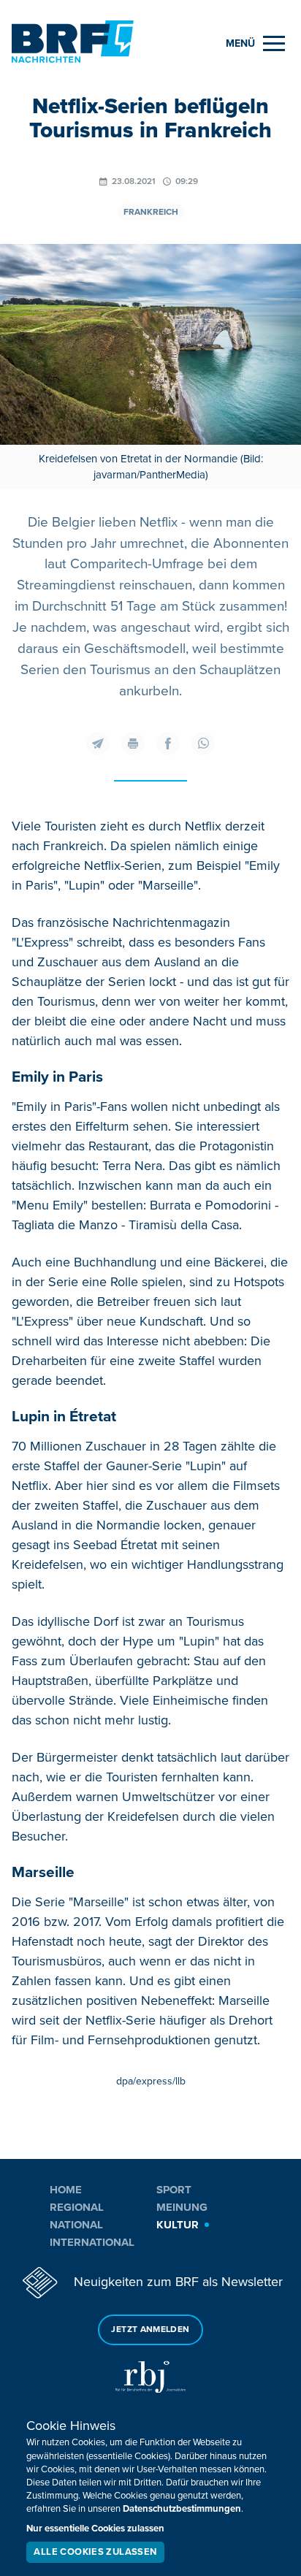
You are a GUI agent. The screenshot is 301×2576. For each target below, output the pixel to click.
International (92, 2242)
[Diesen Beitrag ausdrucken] (133, 744)
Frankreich (151, 212)
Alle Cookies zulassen (95, 2552)
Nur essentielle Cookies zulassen (95, 2529)
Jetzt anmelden (150, 2330)
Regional (77, 2207)
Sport (174, 2190)
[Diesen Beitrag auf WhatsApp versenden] (203, 744)
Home (66, 2190)
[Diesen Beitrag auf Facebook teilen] (168, 744)
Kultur (178, 2225)
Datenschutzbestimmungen (182, 2509)
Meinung (182, 2207)
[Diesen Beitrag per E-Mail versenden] (98, 744)
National (76, 2225)
